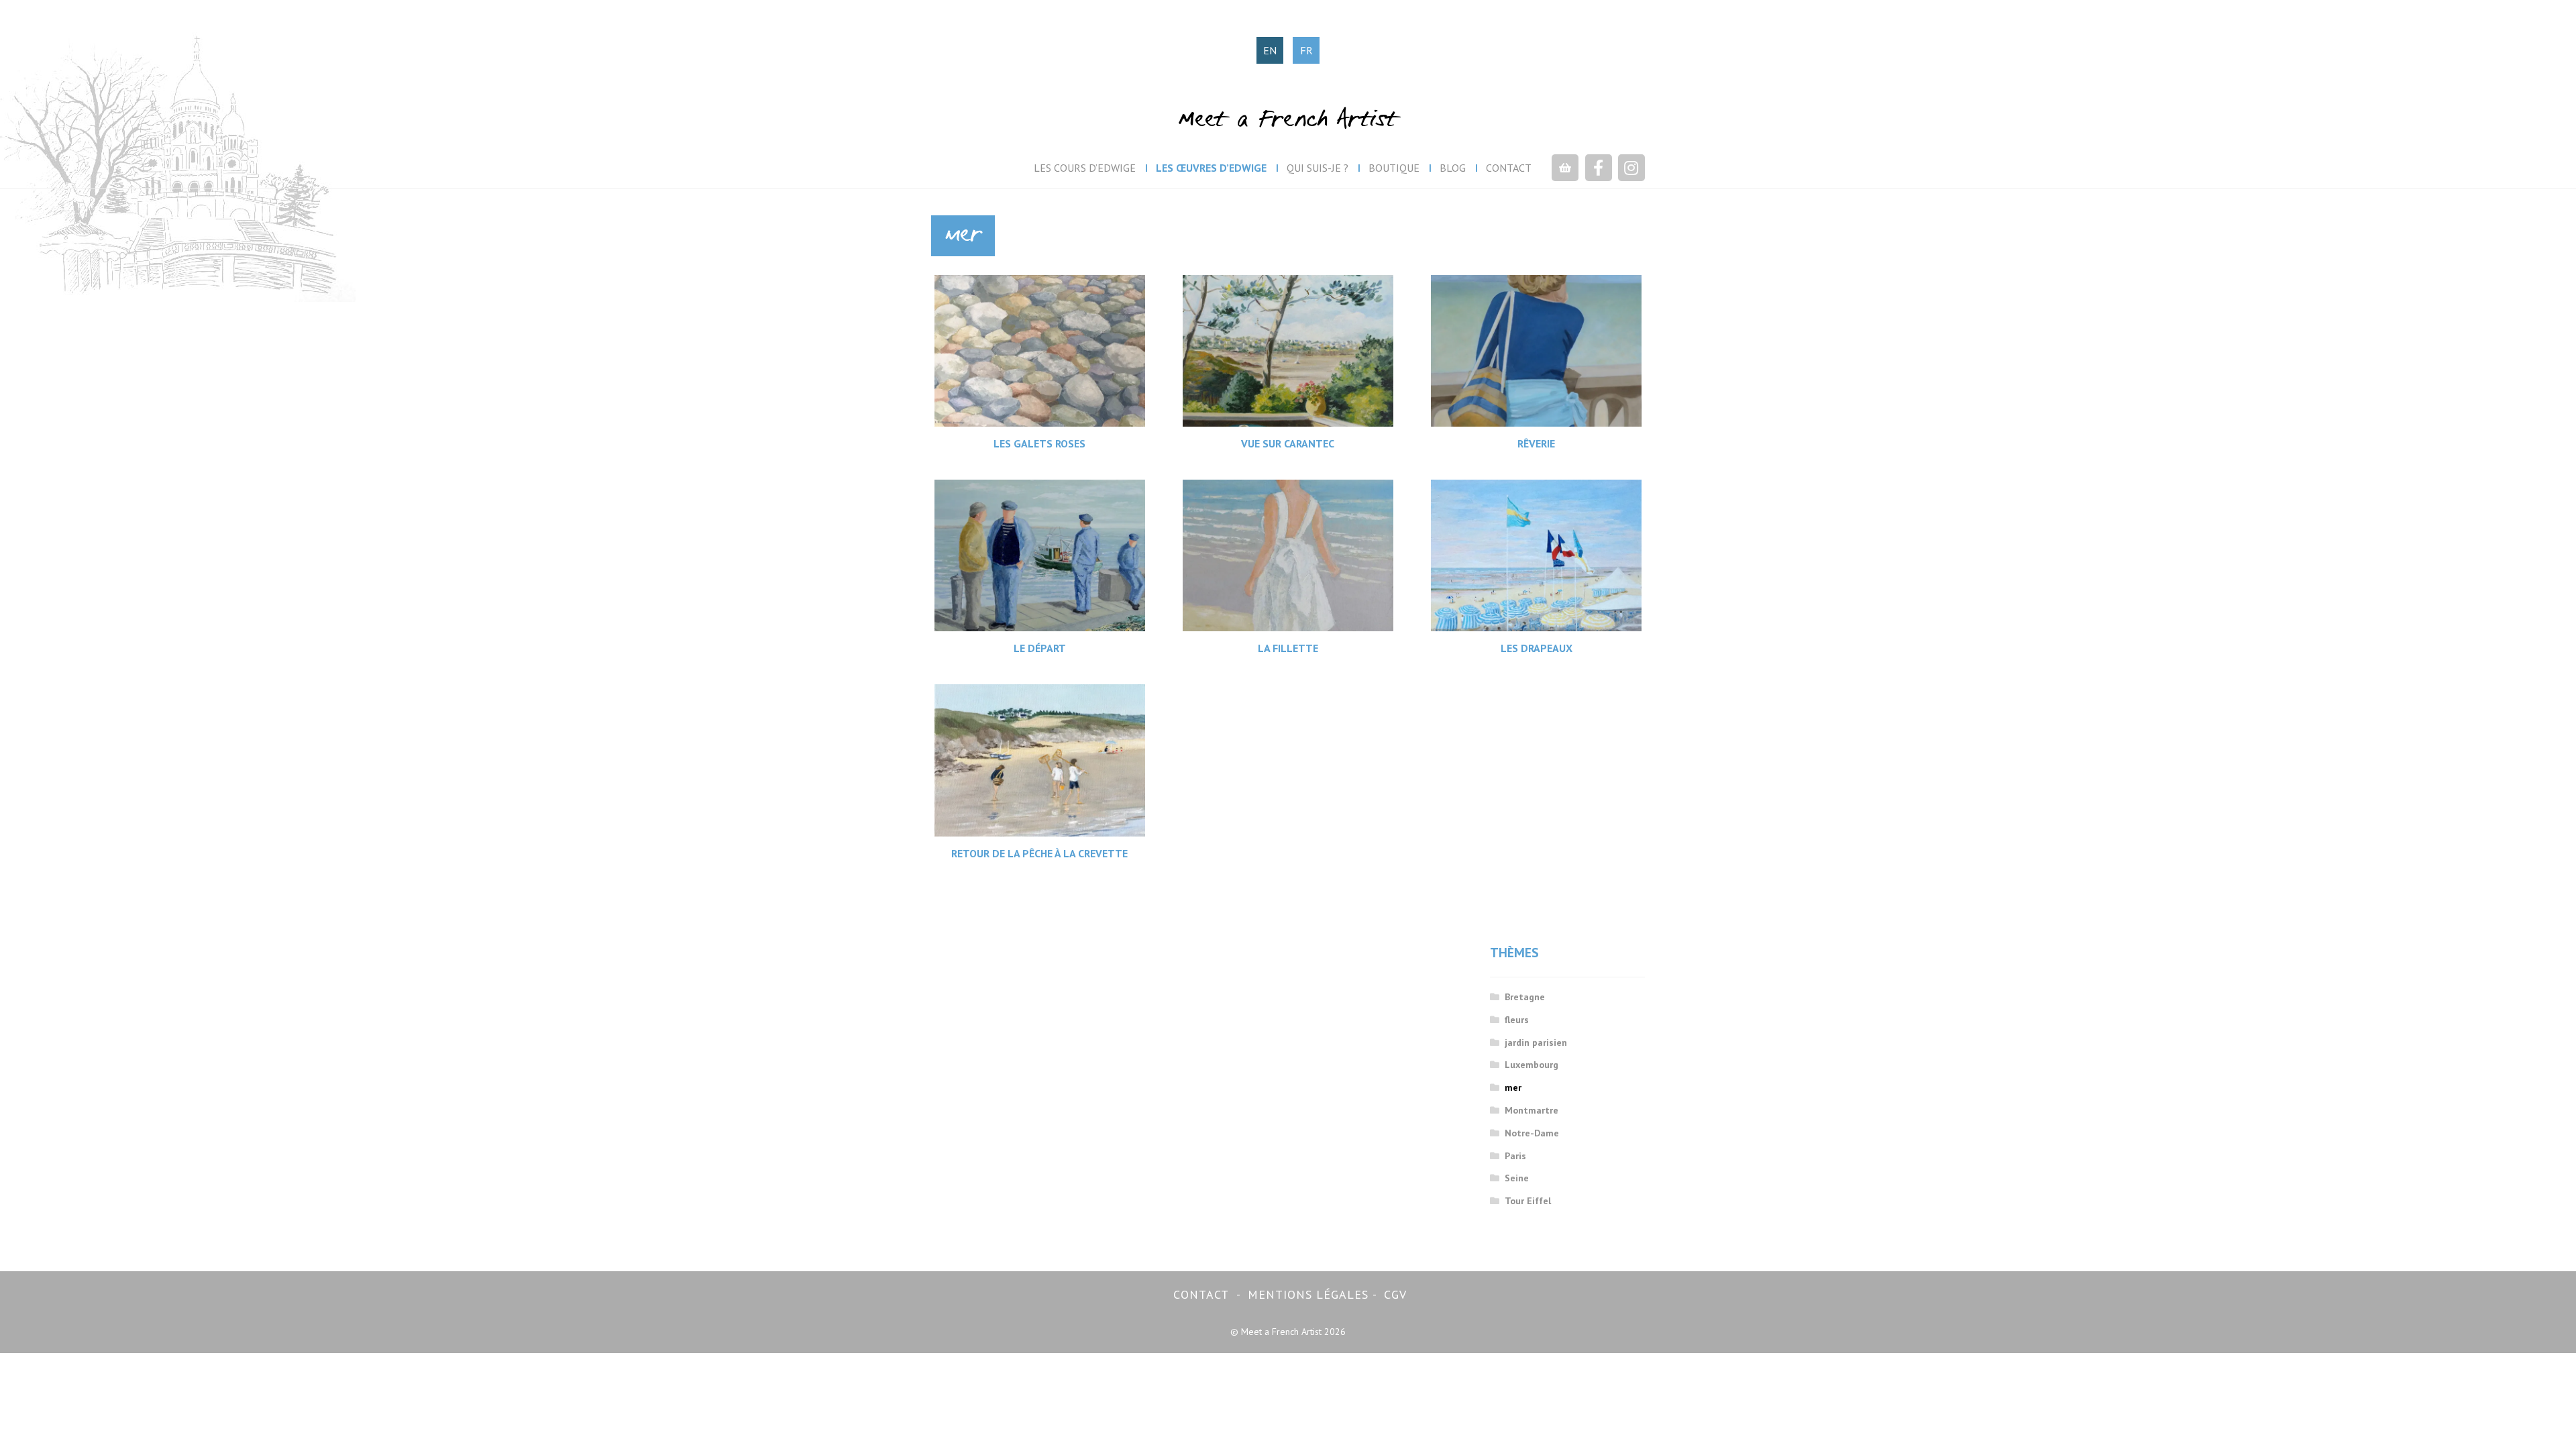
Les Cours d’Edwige (1085, 168)
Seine (1517, 1178)
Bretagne (1525, 997)
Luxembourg (1532, 1065)
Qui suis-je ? (1318, 168)
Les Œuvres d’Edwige (1211, 168)
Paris (1515, 1156)
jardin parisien (1536, 1042)
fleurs (1517, 1020)
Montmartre (1532, 1110)
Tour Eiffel (1528, 1201)
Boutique (1394, 168)
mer (1513, 1087)
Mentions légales (1308, 1294)
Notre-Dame (1532, 1133)
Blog (1453, 168)
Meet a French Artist (1288, 121)
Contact (1509, 168)
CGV (1395, 1294)
